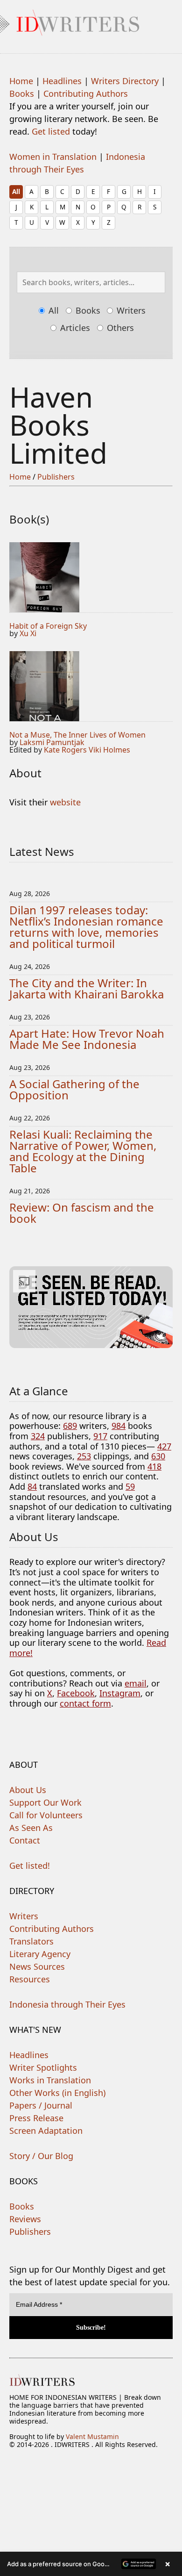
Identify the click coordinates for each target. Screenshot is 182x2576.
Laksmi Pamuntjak (52, 742)
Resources (30, 1979)
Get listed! (30, 1866)
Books (22, 93)
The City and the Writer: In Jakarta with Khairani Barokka (87, 988)
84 (32, 1486)
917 (100, 1436)
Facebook (76, 1693)
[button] (91, 2564)
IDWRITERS (91, 21)
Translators (31, 1941)
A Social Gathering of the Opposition (74, 1089)
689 (70, 1426)
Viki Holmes (109, 750)
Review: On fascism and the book (82, 1213)
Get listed (51, 131)
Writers (130, 310)
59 (130, 1486)
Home (21, 81)
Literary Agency (40, 1954)
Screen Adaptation (46, 2131)
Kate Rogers (65, 750)
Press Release (36, 2118)
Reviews (25, 2219)
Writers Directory (125, 81)
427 (164, 1446)
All (16, 191)
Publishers (56, 477)
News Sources (37, 1966)
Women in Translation (53, 157)
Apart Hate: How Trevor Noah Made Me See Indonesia (87, 1039)
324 (38, 1436)
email (136, 1683)
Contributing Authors (86, 93)
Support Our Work (45, 1802)
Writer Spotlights (43, 2067)
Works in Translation (50, 2080)
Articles (74, 328)
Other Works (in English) (57, 2093)
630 (158, 1456)
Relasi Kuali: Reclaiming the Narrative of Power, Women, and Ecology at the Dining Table (83, 1151)
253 (84, 1456)
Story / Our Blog (41, 2156)
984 (119, 1426)
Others (119, 328)
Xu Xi (28, 633)
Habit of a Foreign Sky (48, 626)
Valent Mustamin (92, 2436)
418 (154, 1466)
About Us (28, 1790)
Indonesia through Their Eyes (67, 2004)
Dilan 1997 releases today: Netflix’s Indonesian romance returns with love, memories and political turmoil (86, 927)
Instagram (120, 1693)
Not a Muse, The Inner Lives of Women (77, 735)
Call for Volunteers (46, 1815)
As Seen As (31, 1828)
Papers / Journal (41, 2105)
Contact (25, 1840)
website (65, 802)
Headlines (62, 81)
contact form (85, 1703)
